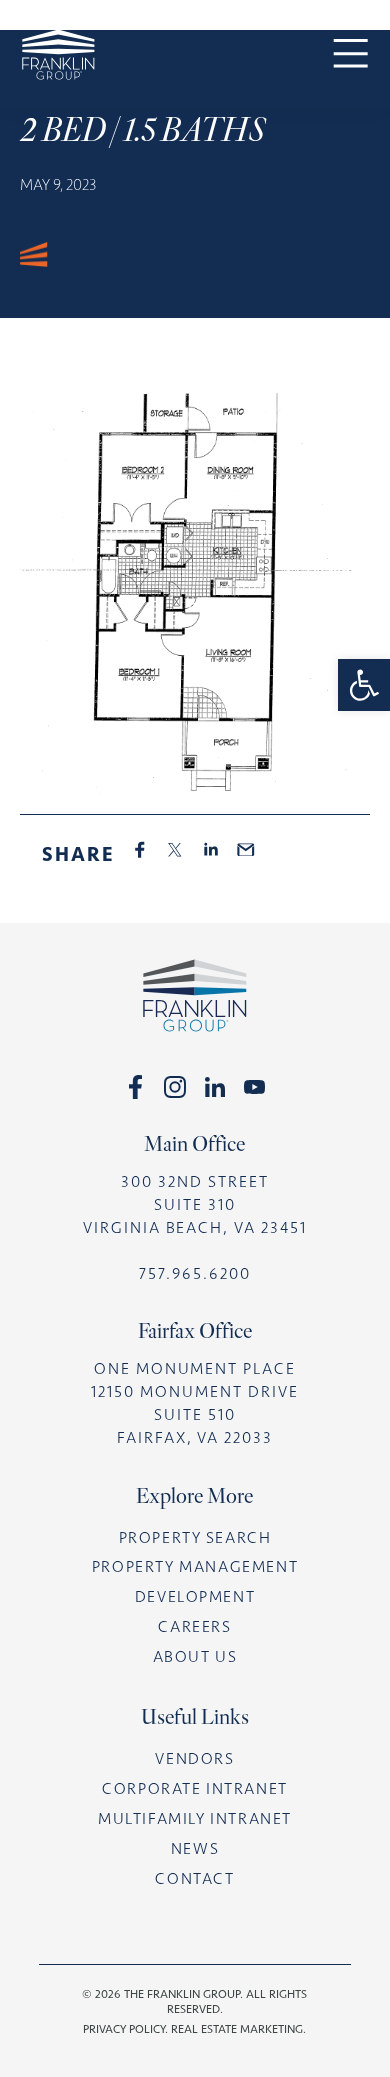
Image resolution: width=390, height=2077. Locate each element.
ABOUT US (195, 1656)
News (195, 1848)
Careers (194, 1626)
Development (195, 1596)
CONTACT (194, 1878)
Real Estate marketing (237, 2029)
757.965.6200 (195, 1273)
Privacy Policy (124, 2029)
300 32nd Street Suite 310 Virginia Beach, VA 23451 (195, 1204)
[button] (364, 685)
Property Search (195, 1537)
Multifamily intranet (195, 1818)
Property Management (195, 1566)
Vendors (194, 1758)
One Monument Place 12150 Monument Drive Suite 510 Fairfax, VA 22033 (195, 1403)
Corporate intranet (195, 1788)
